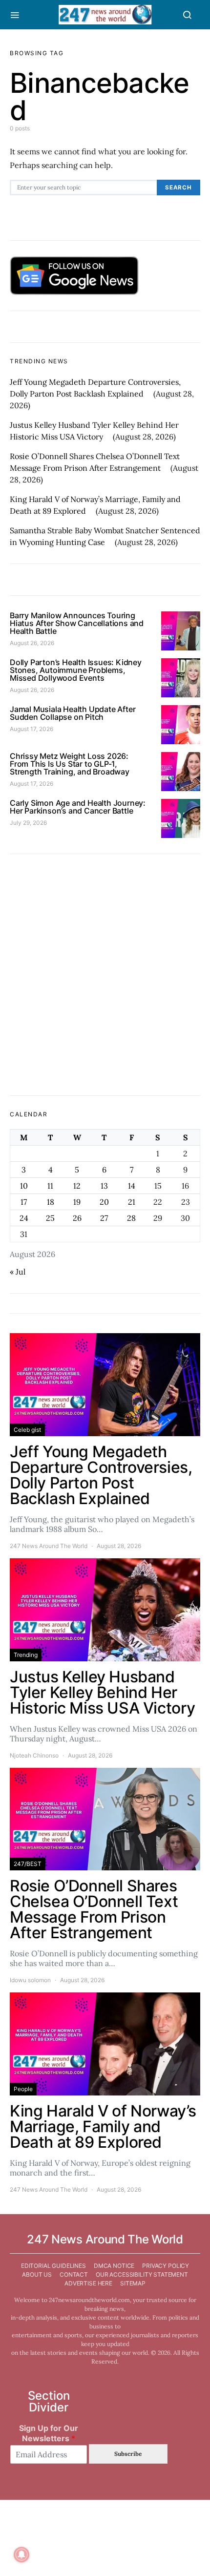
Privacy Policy (166, 2266)
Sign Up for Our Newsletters (49, 2433)
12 (77, 1186)
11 (50, 1186)
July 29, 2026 (28, 823)
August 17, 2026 (31, 729)
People (23, 2089)
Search (178, 188)
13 (104, 1186)
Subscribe (128, 2454)
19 (77, 1202)
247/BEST (28, 1864)
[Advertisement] (105, 975)
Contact (74, 2274)
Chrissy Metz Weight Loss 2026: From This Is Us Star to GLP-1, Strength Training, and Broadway (70, 764)
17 (24, 1202)
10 (24, 1186)
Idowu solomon (30, 1980)
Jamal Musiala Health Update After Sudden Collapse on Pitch (73, 713)
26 (77, 1218)
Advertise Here (88, 2283)
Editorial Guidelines (53, 2266)
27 (104, 1218)
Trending (26, 1655)
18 (51, 1202)
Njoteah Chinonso (34, 1755)
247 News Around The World (49, 1546)
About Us (37, 2274)
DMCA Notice (114, 2266)
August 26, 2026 (32, 643)
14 (132, 1186)
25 (50, 1218)
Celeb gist (27, 1430)
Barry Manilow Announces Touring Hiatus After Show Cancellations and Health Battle (77, 623)
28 (131, 1218)
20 (104, 1202)
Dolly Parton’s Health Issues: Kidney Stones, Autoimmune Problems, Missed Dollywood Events (76, 670)
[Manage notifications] (21, 2555)
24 (24, 1218)
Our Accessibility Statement (142, 2274)
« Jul (18, 1272)
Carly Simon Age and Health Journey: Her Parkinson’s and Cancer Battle (78, 807)
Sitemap (133, 2283)
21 (132, 1202)
